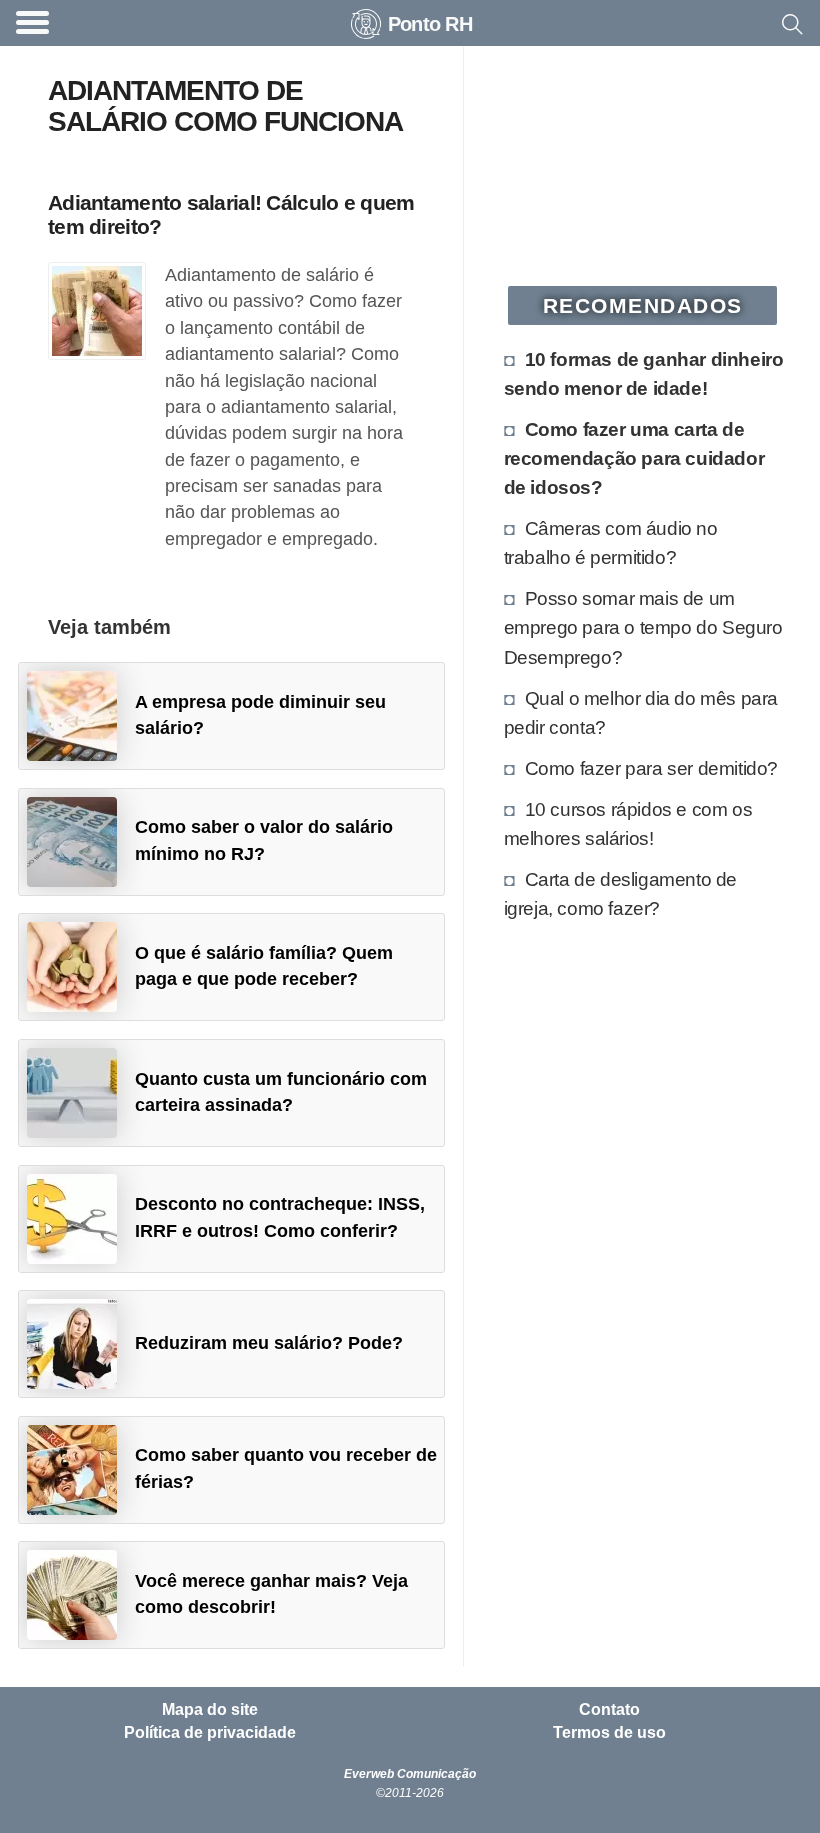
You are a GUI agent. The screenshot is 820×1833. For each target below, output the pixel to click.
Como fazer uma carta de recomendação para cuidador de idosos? (634, 458)
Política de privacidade (210, 1733)
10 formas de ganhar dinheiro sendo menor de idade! (644, 373)
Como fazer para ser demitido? (651, 768)
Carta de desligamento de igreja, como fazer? (620, 893)
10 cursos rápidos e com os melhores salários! (628, 823)
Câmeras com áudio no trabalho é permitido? (611, 542)
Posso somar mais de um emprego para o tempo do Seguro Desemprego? (643, 627)
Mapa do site (210, 1710)
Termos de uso (609, 1733)
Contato (609, 1710)
